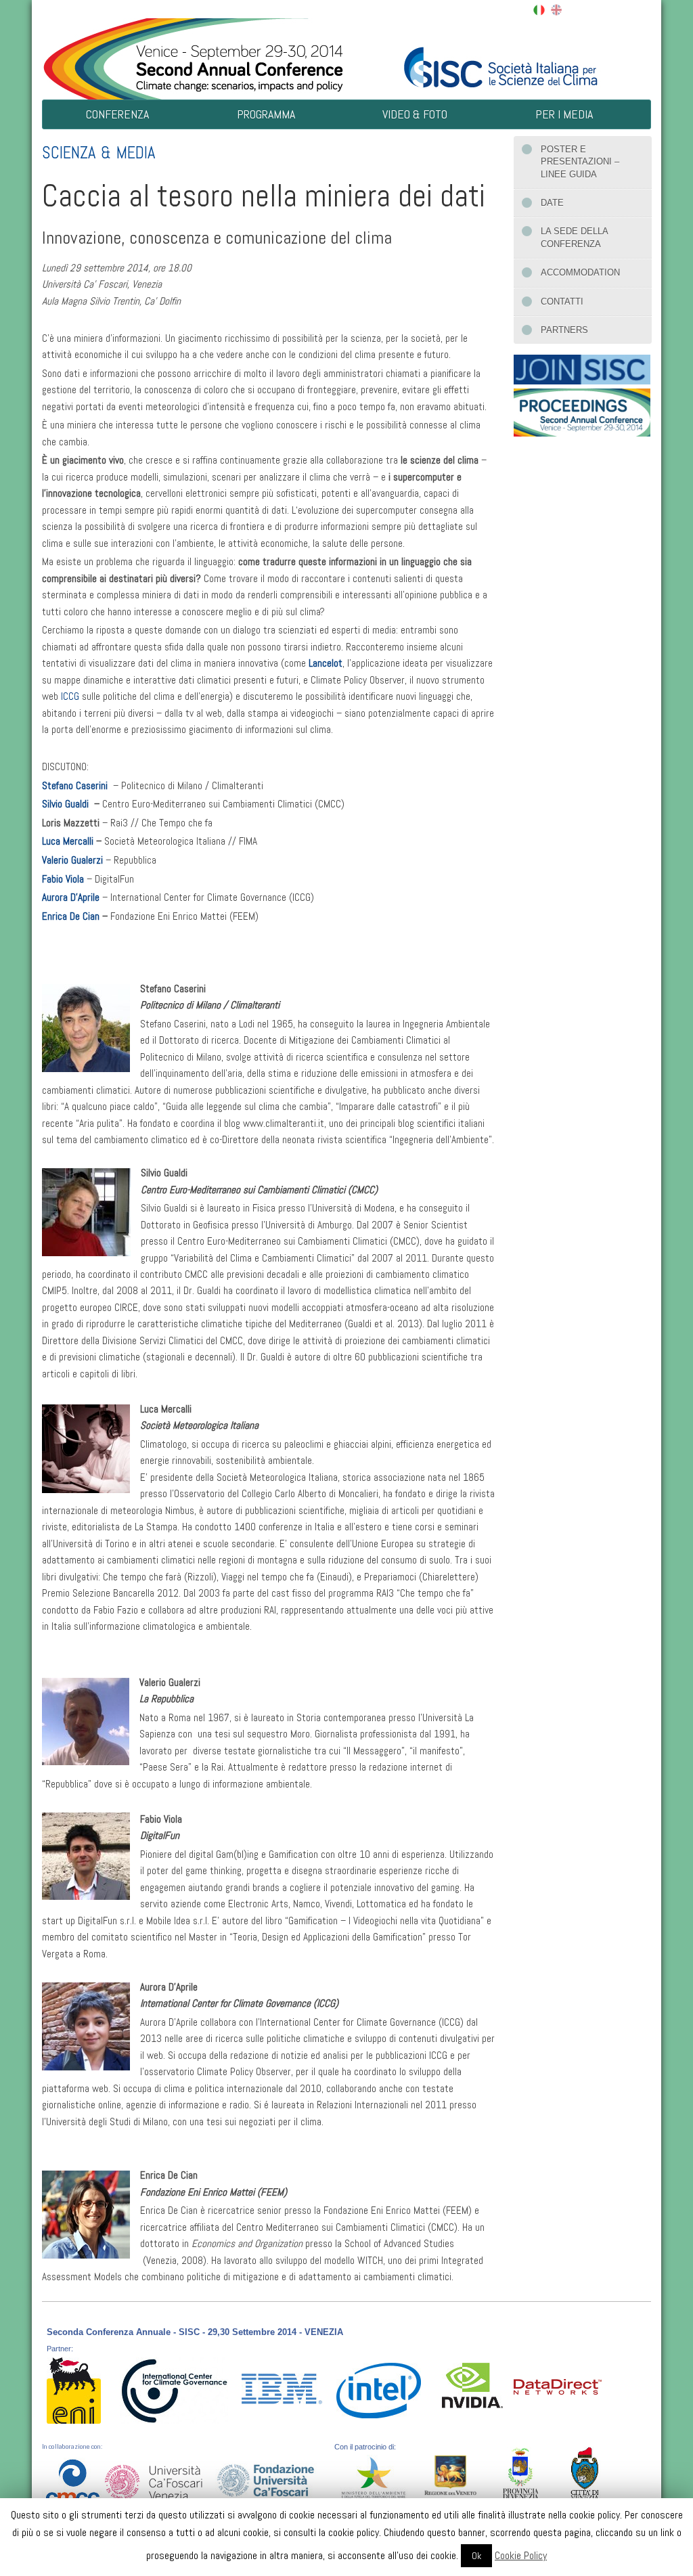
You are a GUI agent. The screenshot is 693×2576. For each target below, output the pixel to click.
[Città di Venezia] (585, 2472)
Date (552, 203)
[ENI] (74, 2390)
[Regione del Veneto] (453, 2475)
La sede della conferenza (575, 237)
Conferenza (117, 114)
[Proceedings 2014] (582, 410)
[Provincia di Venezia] (521, 2475)
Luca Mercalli (69, 841)
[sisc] (499, 57)
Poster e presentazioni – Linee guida (580, 162)
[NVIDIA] (472, 2385)
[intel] (377, 2390)
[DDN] (558, 2386)
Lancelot (326, 663)
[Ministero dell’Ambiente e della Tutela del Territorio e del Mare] (379, 2478)
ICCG (71, 696)
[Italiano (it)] (539, 9)
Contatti (562, 302)
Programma (266, 114)
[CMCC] (72, 2478)
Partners (564, 330)
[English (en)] (556, 9)
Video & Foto (415, 114)
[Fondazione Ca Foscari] (266, 2476)
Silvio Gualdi (67, 804)
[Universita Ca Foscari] (154, 2479)
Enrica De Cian (72, 916)
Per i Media (564, 114)
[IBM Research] (282, 2383)
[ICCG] (174, 2390)
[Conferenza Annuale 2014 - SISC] (194, 57)
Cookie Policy (521, 2555)
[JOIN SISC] (582, 367)
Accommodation (580, 272)
